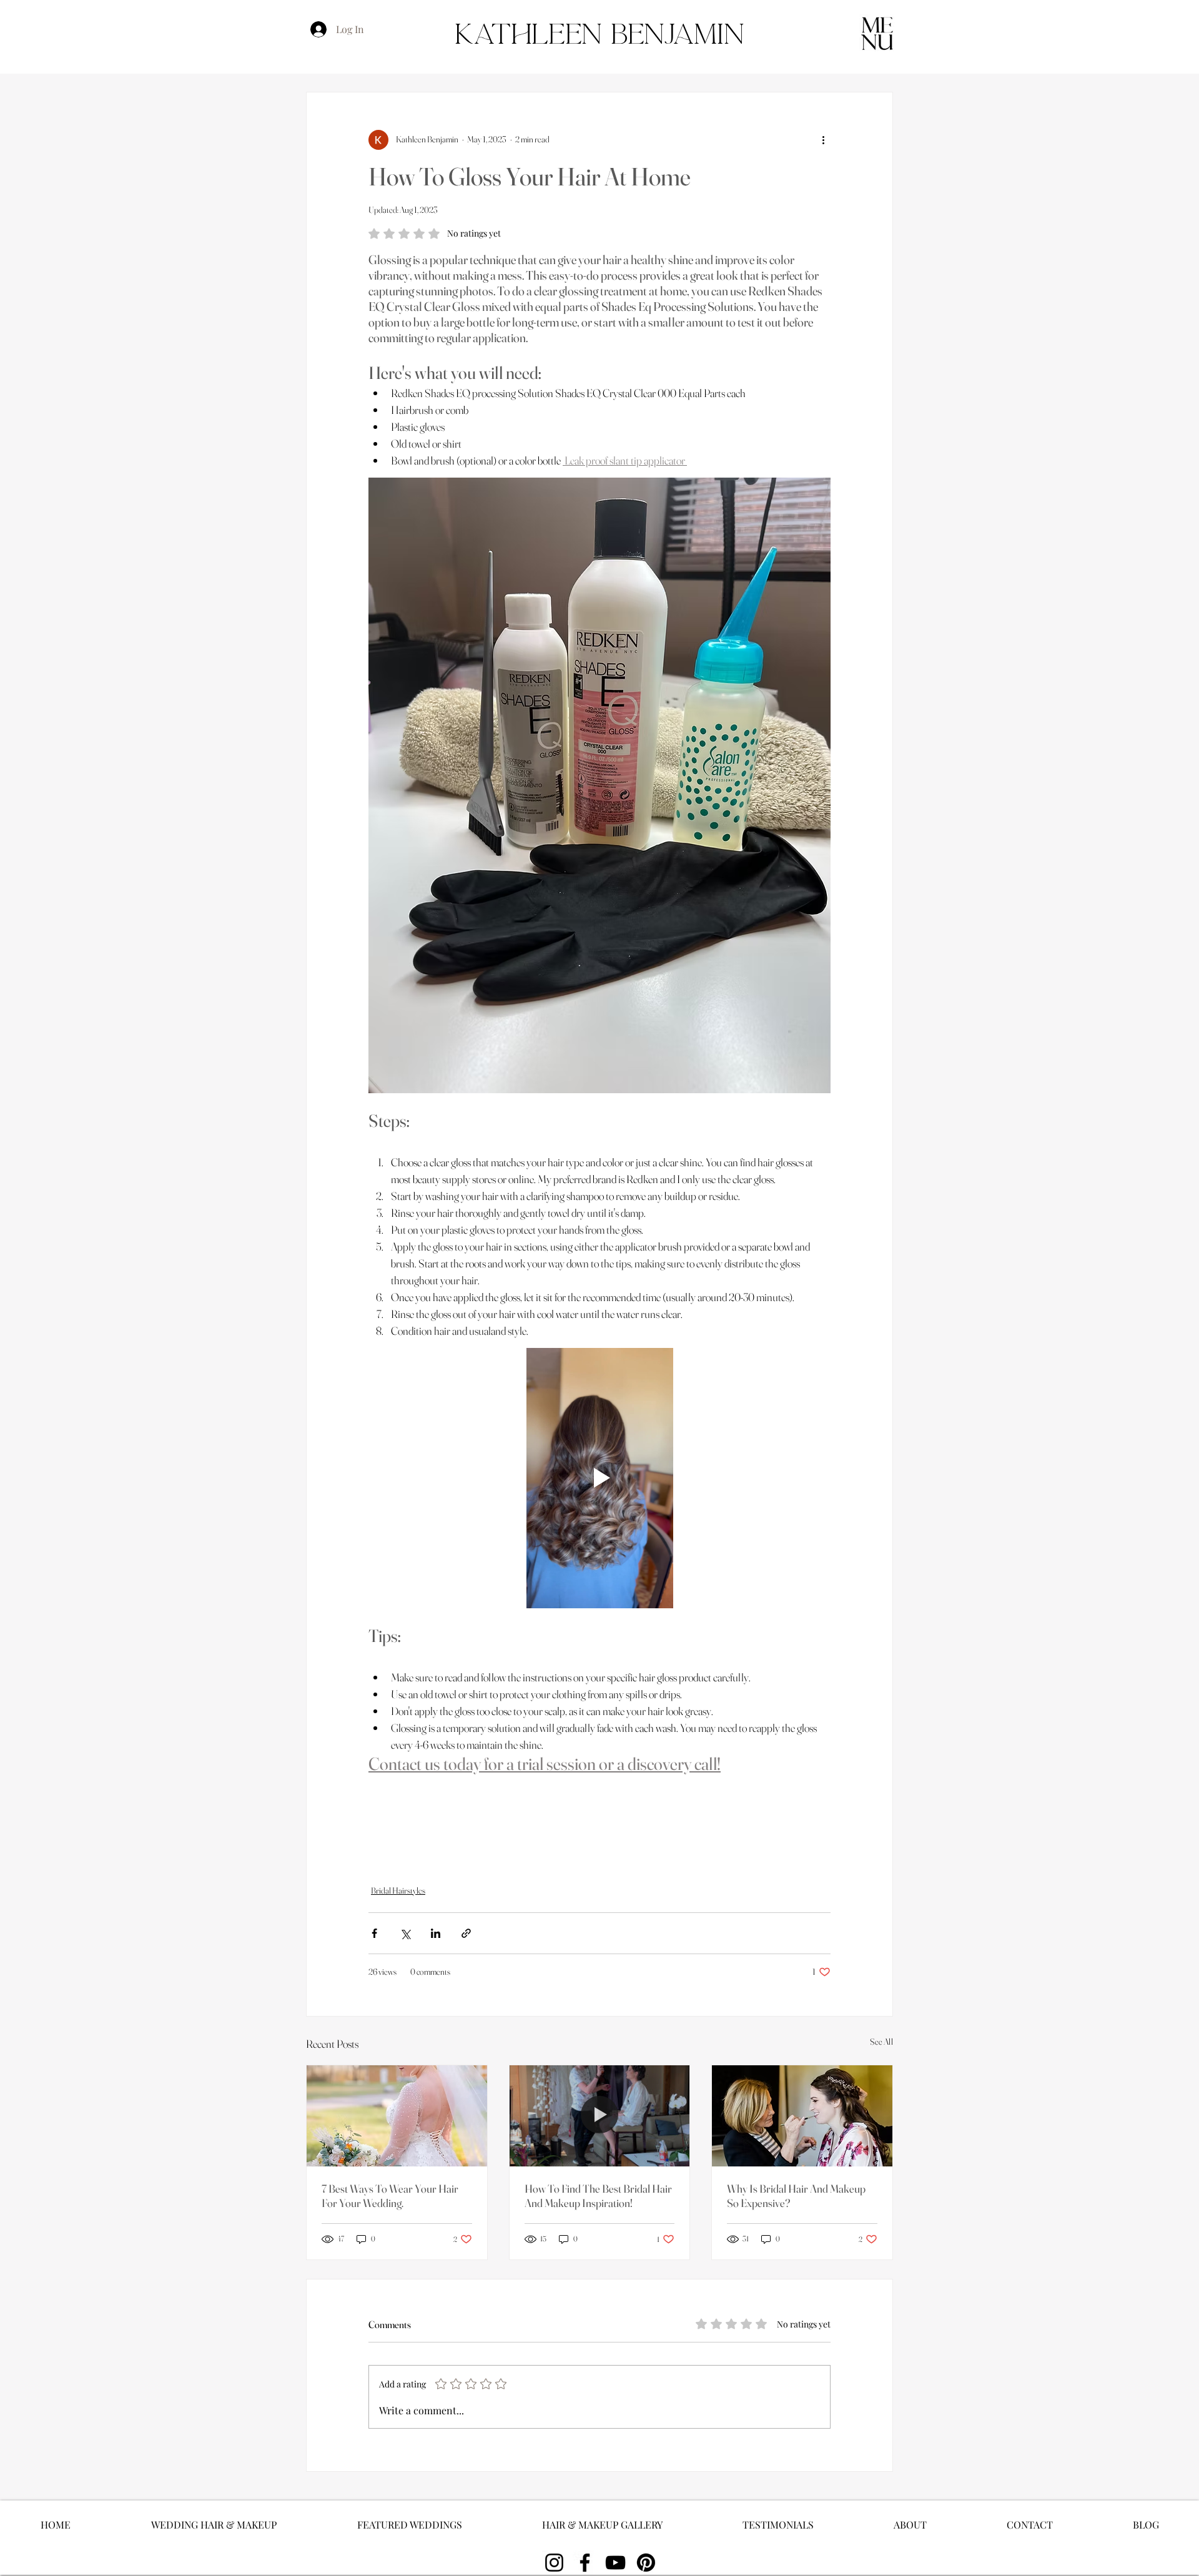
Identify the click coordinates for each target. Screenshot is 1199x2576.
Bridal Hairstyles (398, 1890)
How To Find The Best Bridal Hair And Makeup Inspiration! (598, 2196)
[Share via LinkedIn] (436, 1933)
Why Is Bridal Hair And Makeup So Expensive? (796, 2196)
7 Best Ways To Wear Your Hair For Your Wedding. (390, 2196)
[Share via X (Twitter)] (405, 1933)
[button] (877, 33)
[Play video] (599, 1478)
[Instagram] (554, 2563)
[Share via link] (466, 1933)
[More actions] (823, 140)
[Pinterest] (646, 2563)
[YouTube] (615, 2563)
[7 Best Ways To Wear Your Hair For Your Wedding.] (397, 2116)
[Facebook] (585, 2563)
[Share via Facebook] (374, 1933)
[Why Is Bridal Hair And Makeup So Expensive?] (802, 2116)
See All (881, 2042)
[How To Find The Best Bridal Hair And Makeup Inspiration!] (600, 2116)
